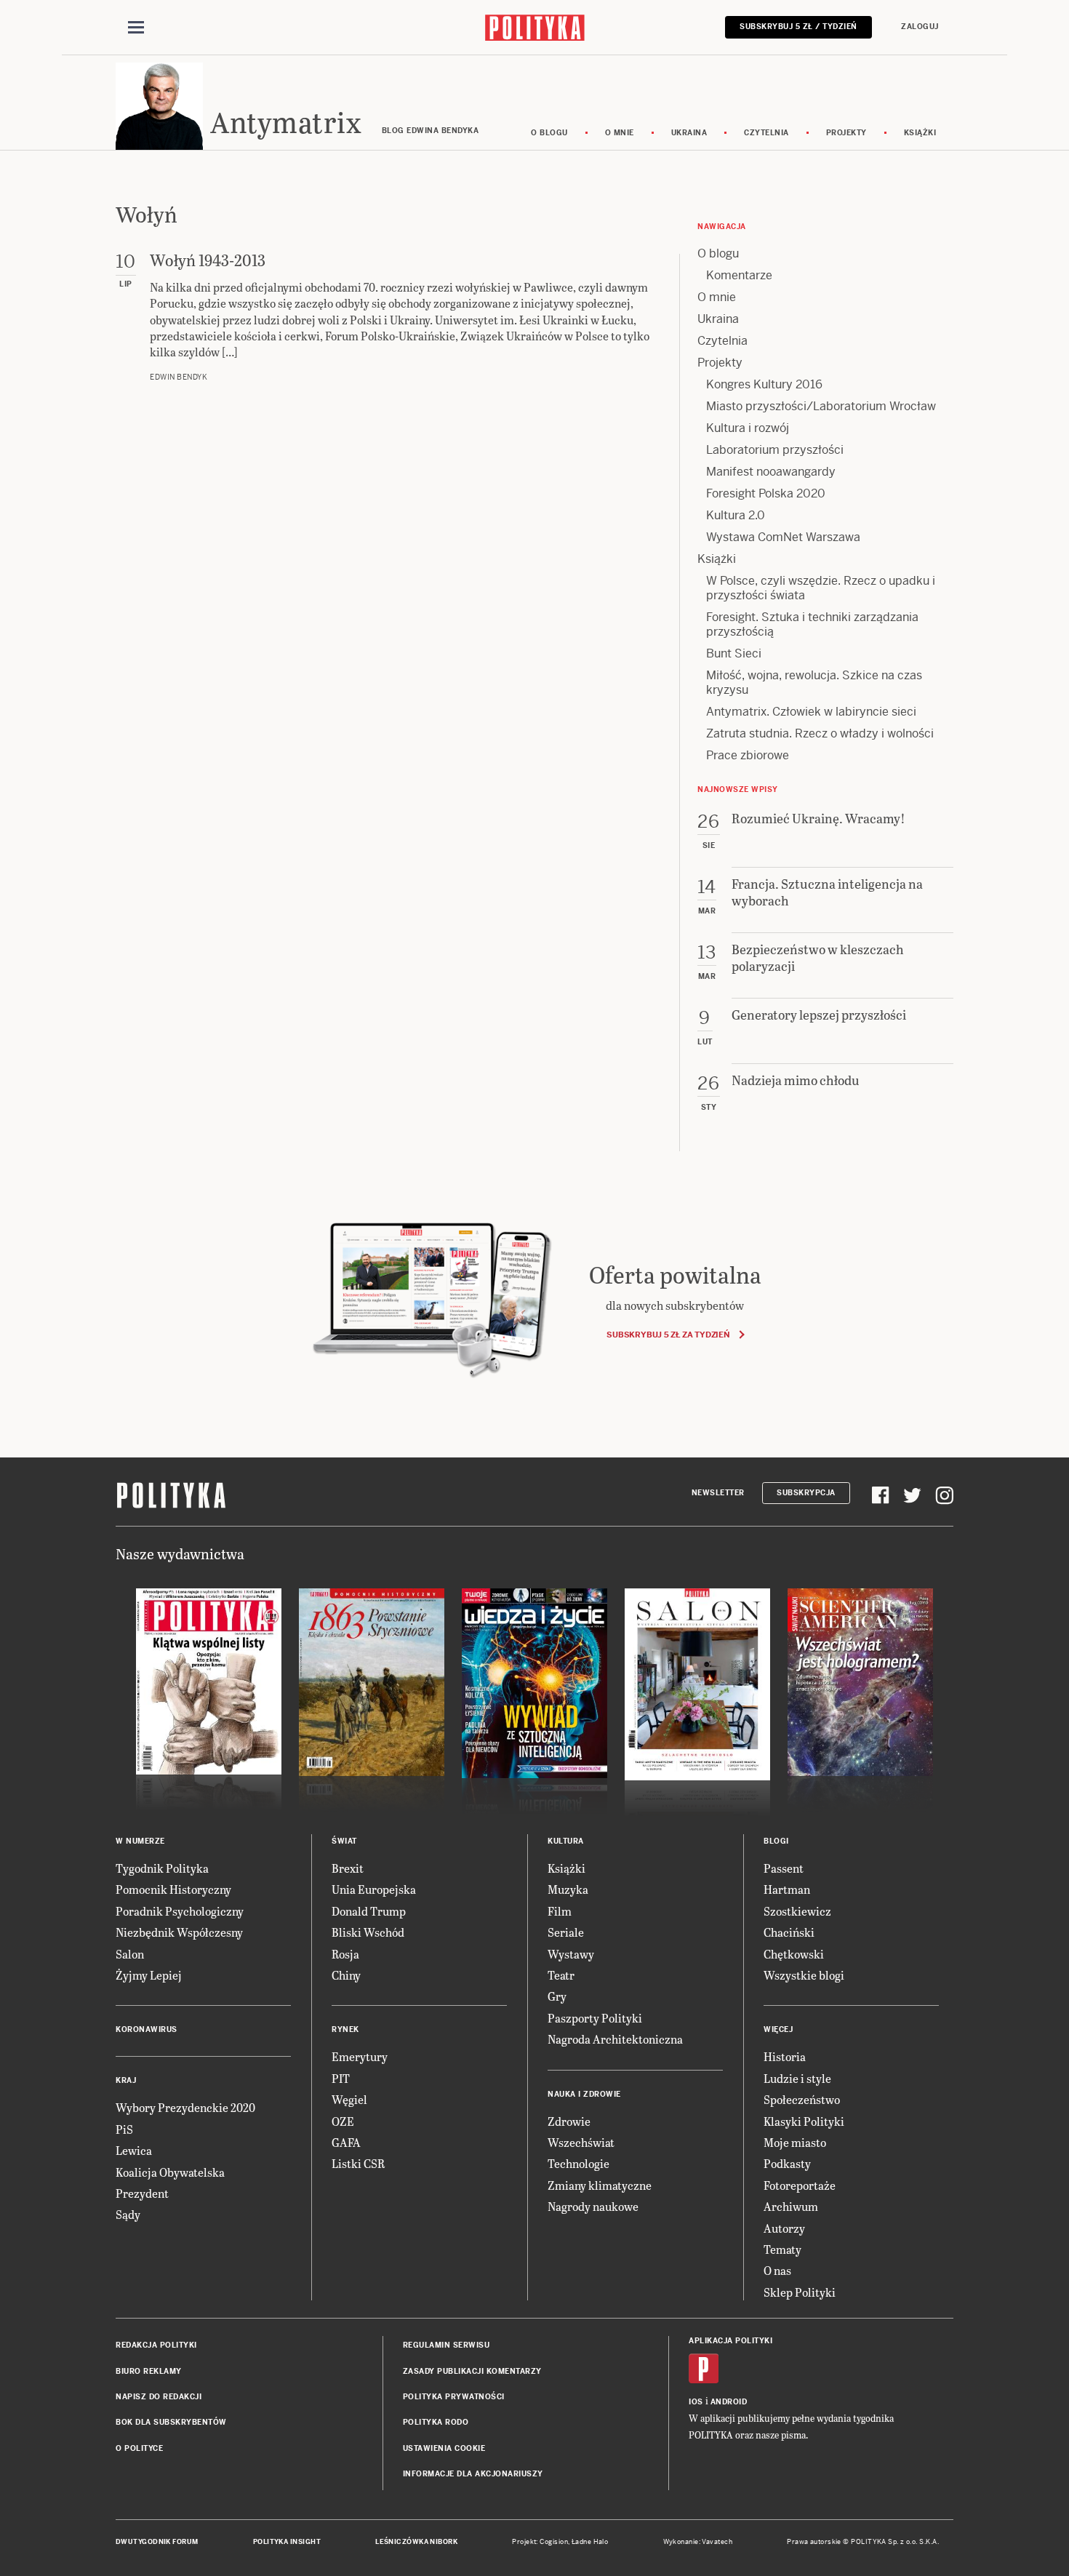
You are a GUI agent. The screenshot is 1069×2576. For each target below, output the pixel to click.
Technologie (578, 2163)
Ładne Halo (590, 2542)
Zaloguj (920, 27)
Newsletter (718, 1493)
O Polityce (139, 2448)
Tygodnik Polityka (162, 1868)
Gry (557, 1996)
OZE (343, 2121)
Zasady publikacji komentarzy (472, 2371)
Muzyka (568, 1889)
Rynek (345, 2029)
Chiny (346, 1975)
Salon (130, 1954)
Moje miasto (795, 2142)
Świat (344, 1841)
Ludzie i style (797, 2078)
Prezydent (142, 2193)
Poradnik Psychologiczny (180, 1911)
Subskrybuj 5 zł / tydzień (798, 27)
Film (560, 1911)
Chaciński (789, 1932)
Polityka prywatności (454, 2397)
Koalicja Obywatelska (170, 2172)
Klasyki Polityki (804, 2121)
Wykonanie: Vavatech (698, 2542)
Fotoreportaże (800, 2185)
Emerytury (360, 2056)
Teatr (561, 1975)
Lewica (134, 2150)
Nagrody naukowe (593, 2206)
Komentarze (739, 275)
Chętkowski (794, 1954)
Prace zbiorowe (748, 755)
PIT (341, 2078)
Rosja (345, 1954)
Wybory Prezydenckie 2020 (185, 2107)
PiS (124, 2129)
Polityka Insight (287, 2542)
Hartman (787, 1889)
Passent (784, 1868)
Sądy (128, 2214)
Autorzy (784, 2228)
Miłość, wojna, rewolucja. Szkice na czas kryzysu (814, 683)
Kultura (566, 1841)
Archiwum (791, 2206)
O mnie (620, 133)
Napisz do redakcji (159, 2397)
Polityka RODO (436, 2422)
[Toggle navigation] (136, 28)
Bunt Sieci (734, 653)
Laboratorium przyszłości (775, 450)
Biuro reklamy (149, 2371)
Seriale (566, 1932)
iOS (696, 2402)
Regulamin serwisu (447, 2345)
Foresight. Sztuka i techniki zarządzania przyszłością (812, 624)
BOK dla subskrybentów (171, 2422)
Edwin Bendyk (179, 377)
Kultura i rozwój (748, 428)
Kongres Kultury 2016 (764, 384)
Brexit (348, 1868)
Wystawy (571, 1954)
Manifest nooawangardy (771, 472)
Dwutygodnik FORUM (157, 2542)
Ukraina (689, 133)
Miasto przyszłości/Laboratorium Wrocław (821, 406)
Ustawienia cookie (444, 2448)
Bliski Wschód (368, 1932)
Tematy (782, 2249)
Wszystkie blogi (804, 1975)
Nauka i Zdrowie (584, 2094)
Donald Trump (369, 1911)
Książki (920, 133)
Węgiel (349, 2099)
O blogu (549, 133)
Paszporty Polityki (595, 2018)
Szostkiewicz (797, 1911)
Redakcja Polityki (156, 2345)
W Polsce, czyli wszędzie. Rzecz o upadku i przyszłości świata (821, 588)
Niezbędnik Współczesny (179, 1932)
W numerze (140, 1841)
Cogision (554, 2542)
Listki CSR (358, 2163)
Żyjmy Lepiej (149, 1975)
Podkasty (787, 2163)
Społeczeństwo (802, 2099)
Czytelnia (766, 133)
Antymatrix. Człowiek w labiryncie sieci (811, 712)
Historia (785, 2056)
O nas (777, 2270)
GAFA (346, 2142)
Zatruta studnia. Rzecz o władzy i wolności (820, 733)
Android (729, 2402)
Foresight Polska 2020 (766, 493)
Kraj (126, 2080)
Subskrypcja (806, 1493)
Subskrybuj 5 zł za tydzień (668, 1335)
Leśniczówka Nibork (416, 2542)
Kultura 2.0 (736, 515)
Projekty (846, 133)
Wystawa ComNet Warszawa (783, 537)
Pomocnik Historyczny (173, 1889)
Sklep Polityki (800, 2292)
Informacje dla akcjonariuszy (473, 2474)
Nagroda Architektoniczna (615, 2039)
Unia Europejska (374, 1889)
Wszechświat (581, 2142)
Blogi (776, 1841)
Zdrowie (569, 2121)
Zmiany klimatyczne (600, 2185)
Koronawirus (147, 2029)
